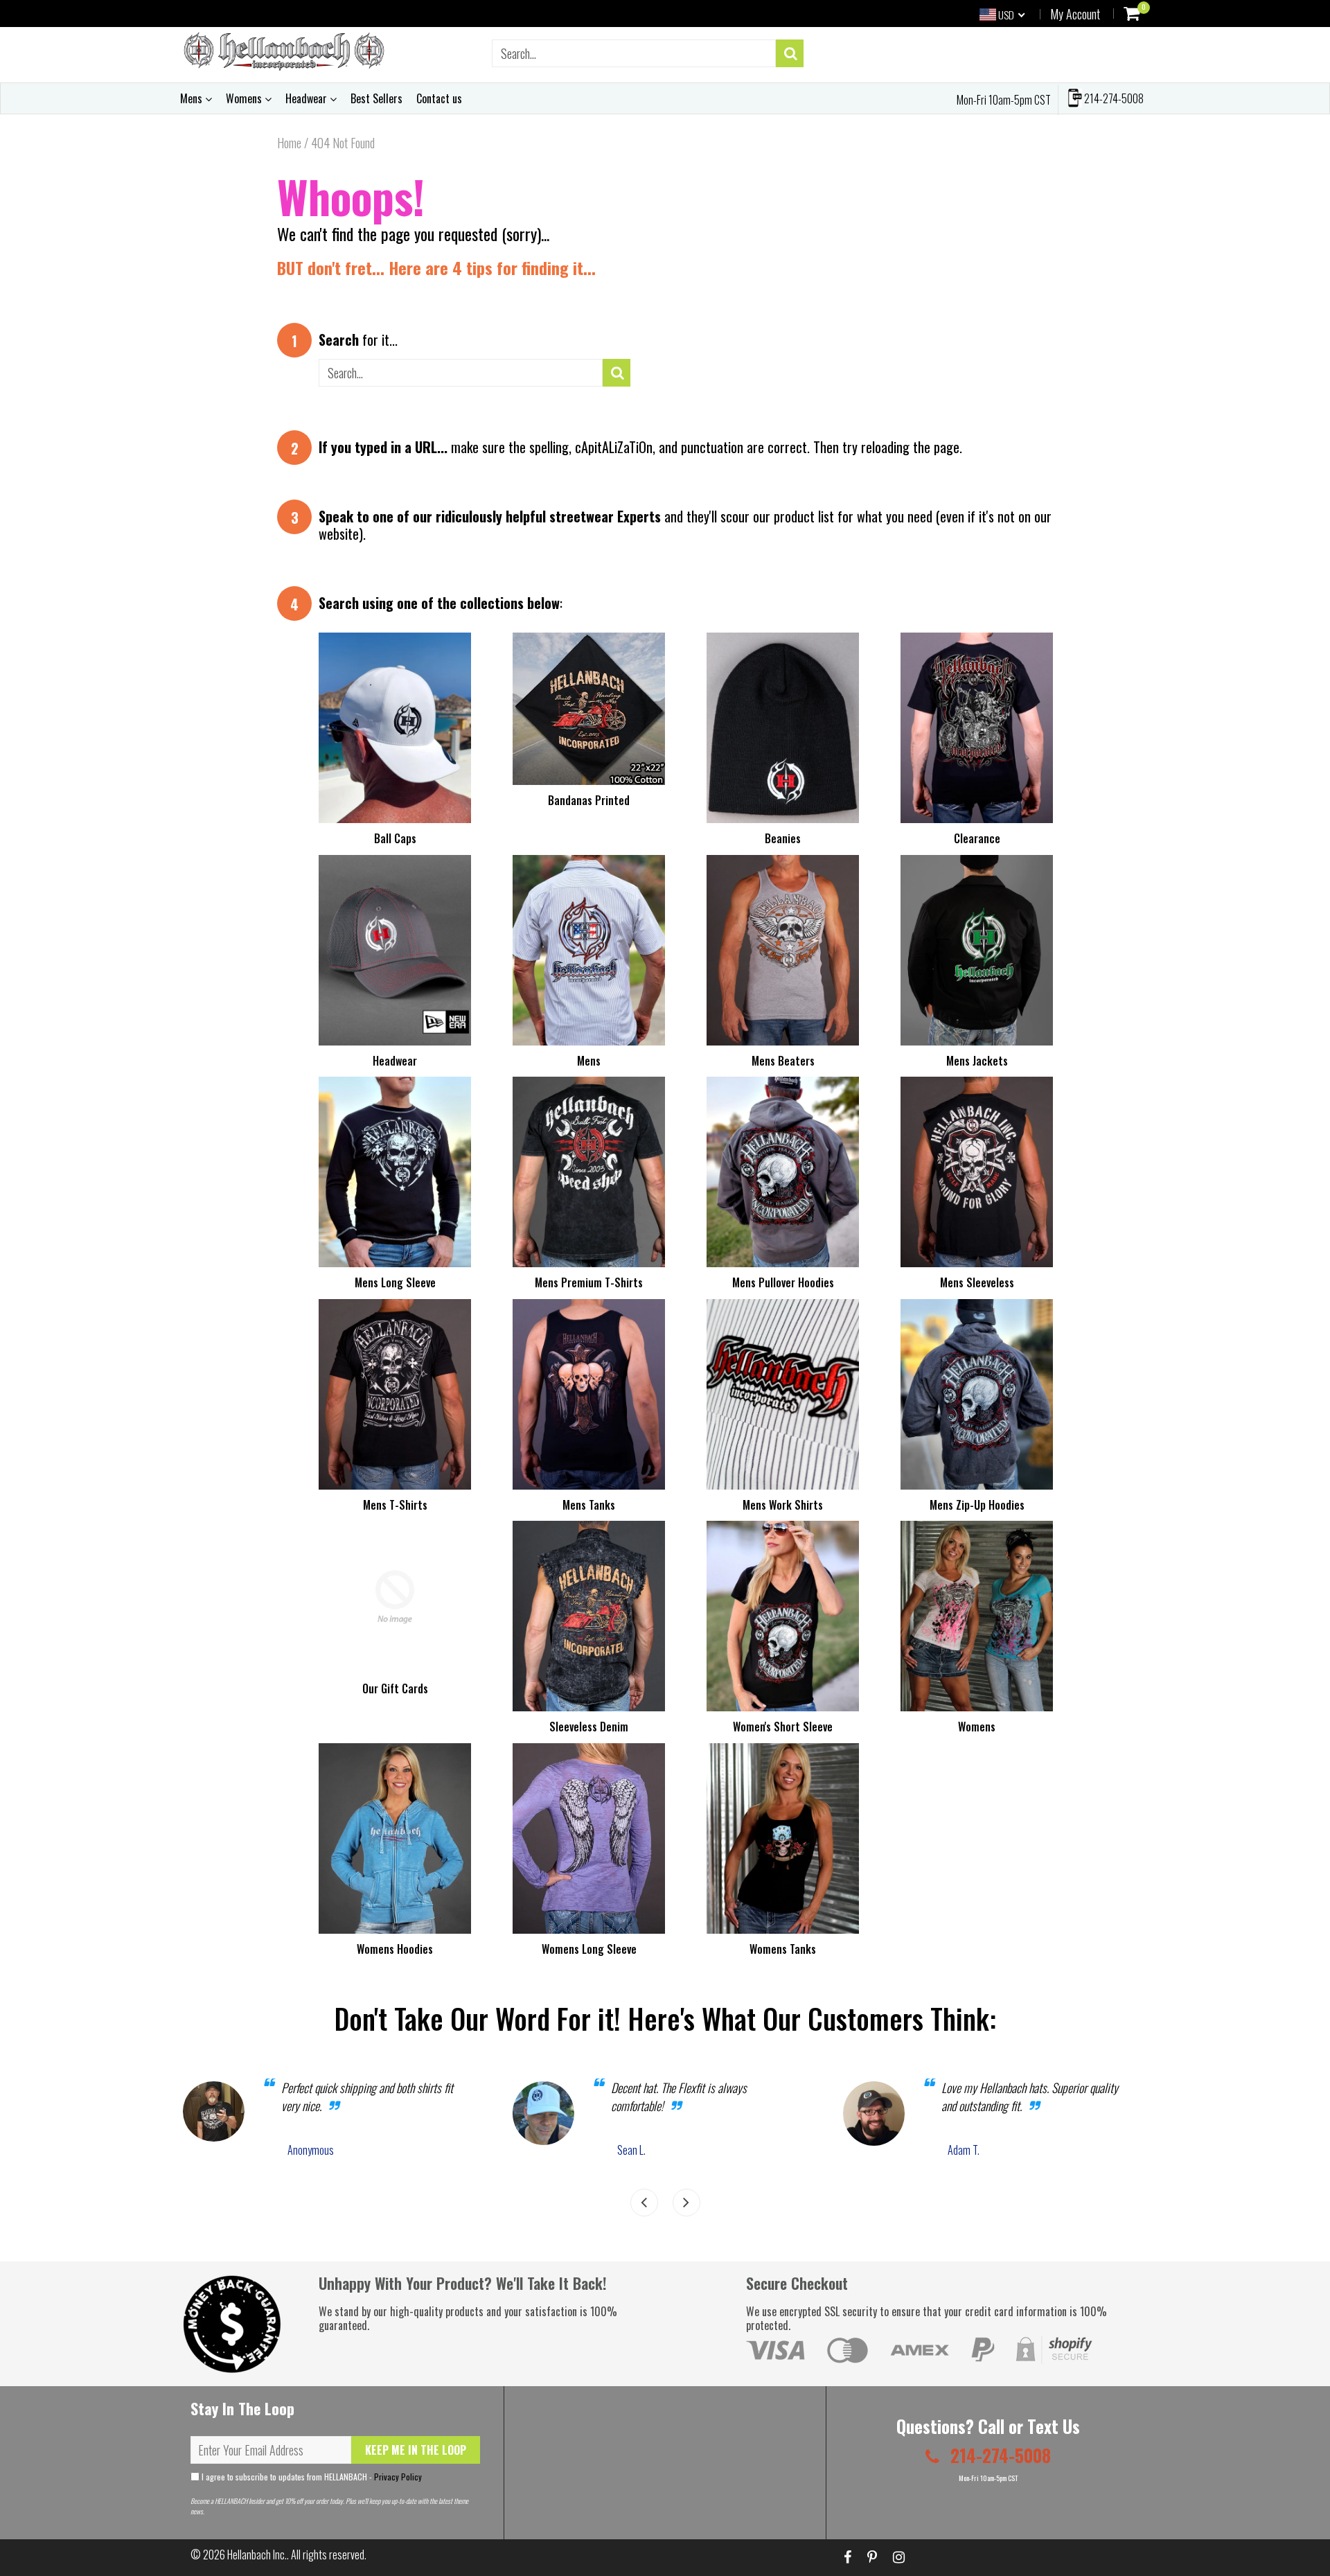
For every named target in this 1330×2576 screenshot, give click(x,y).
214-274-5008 (1113, 98)
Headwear (308, 98)
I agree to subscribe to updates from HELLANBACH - (311, 2477)
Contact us (439, 98)
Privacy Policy (398, 2477)
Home (289, 143)
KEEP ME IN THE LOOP (416, 2450)
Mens (193, 98)
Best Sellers (376, 98)
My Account (1075, 14)
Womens (245, 98)
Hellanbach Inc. (257, 2555)
